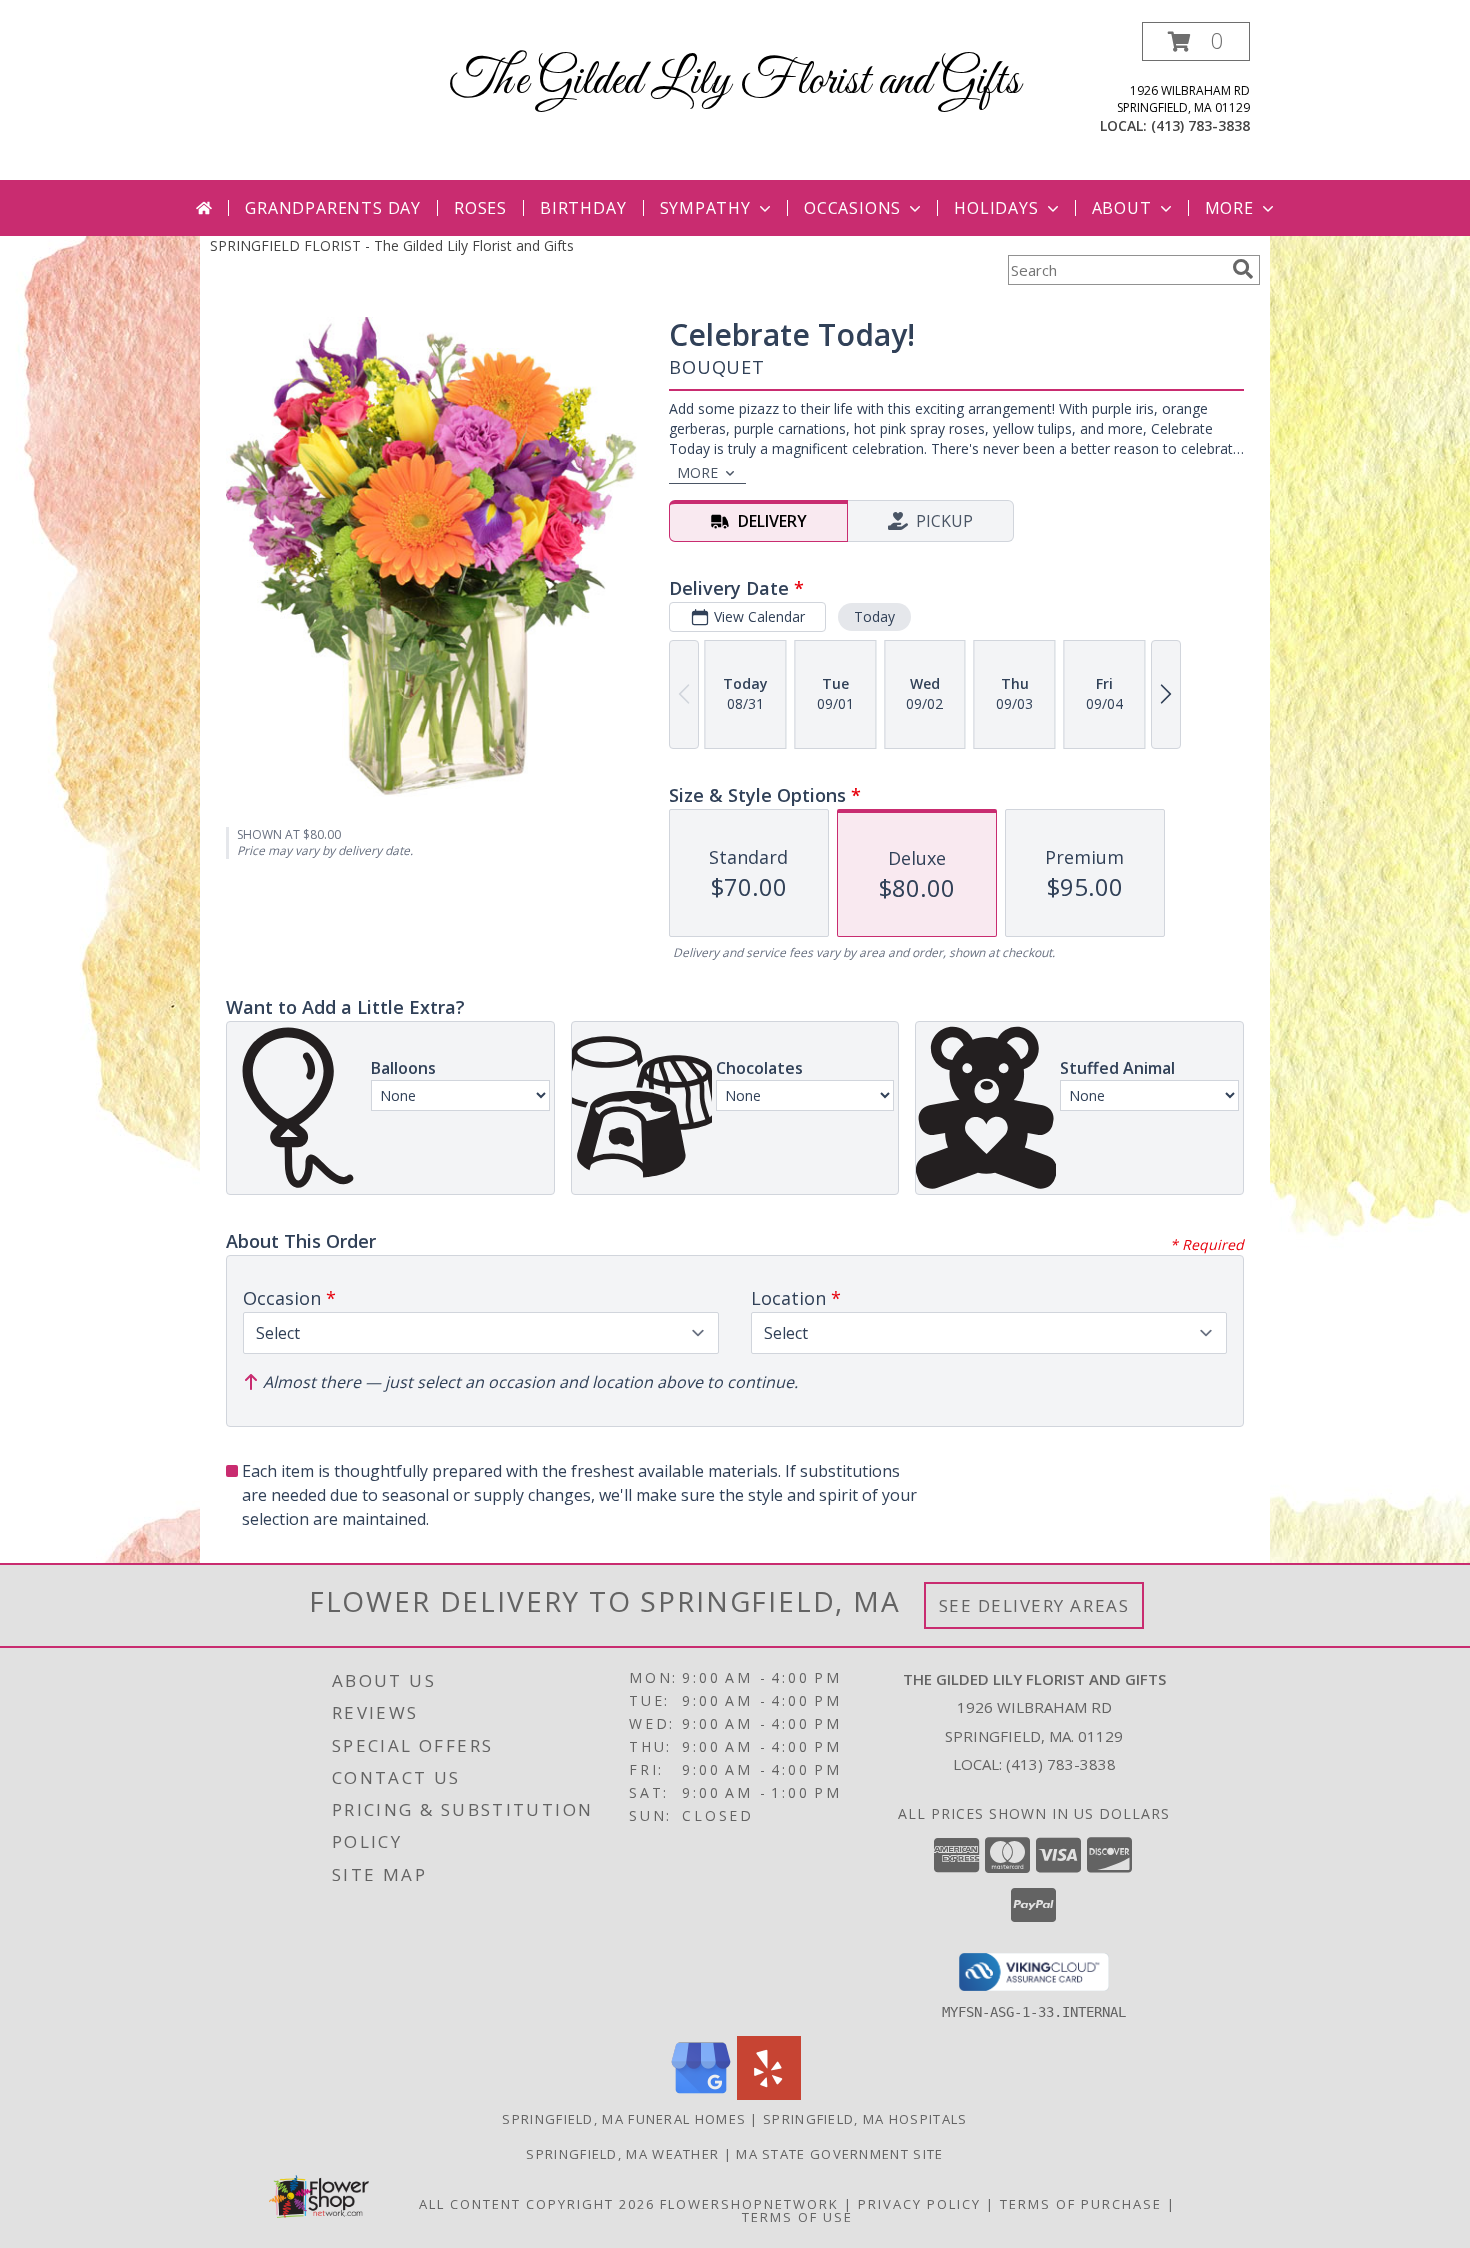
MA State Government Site (839, 2154)
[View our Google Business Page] (701, 2094)
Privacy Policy (919, 2204)
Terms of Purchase (1081, 2204)
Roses (480, 208)
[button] (1196, 41)
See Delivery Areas (1034, 1605)
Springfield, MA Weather (622, 2154)
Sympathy (705, 208)
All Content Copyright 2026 (537, 2204)
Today (874, 616)
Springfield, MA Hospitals (865, 2119)
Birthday (583, 208)
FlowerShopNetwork (749, 2204)
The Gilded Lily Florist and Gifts (735, 81)
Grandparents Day (333, 208)
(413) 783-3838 (1200, 125)
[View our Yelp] (769, 2094)
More (1229, 208)
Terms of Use (797, 2217)
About (1122, 208)
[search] (1243, 269)
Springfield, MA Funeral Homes (624, 2119)
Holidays (996, 208)
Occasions (852, 208)
